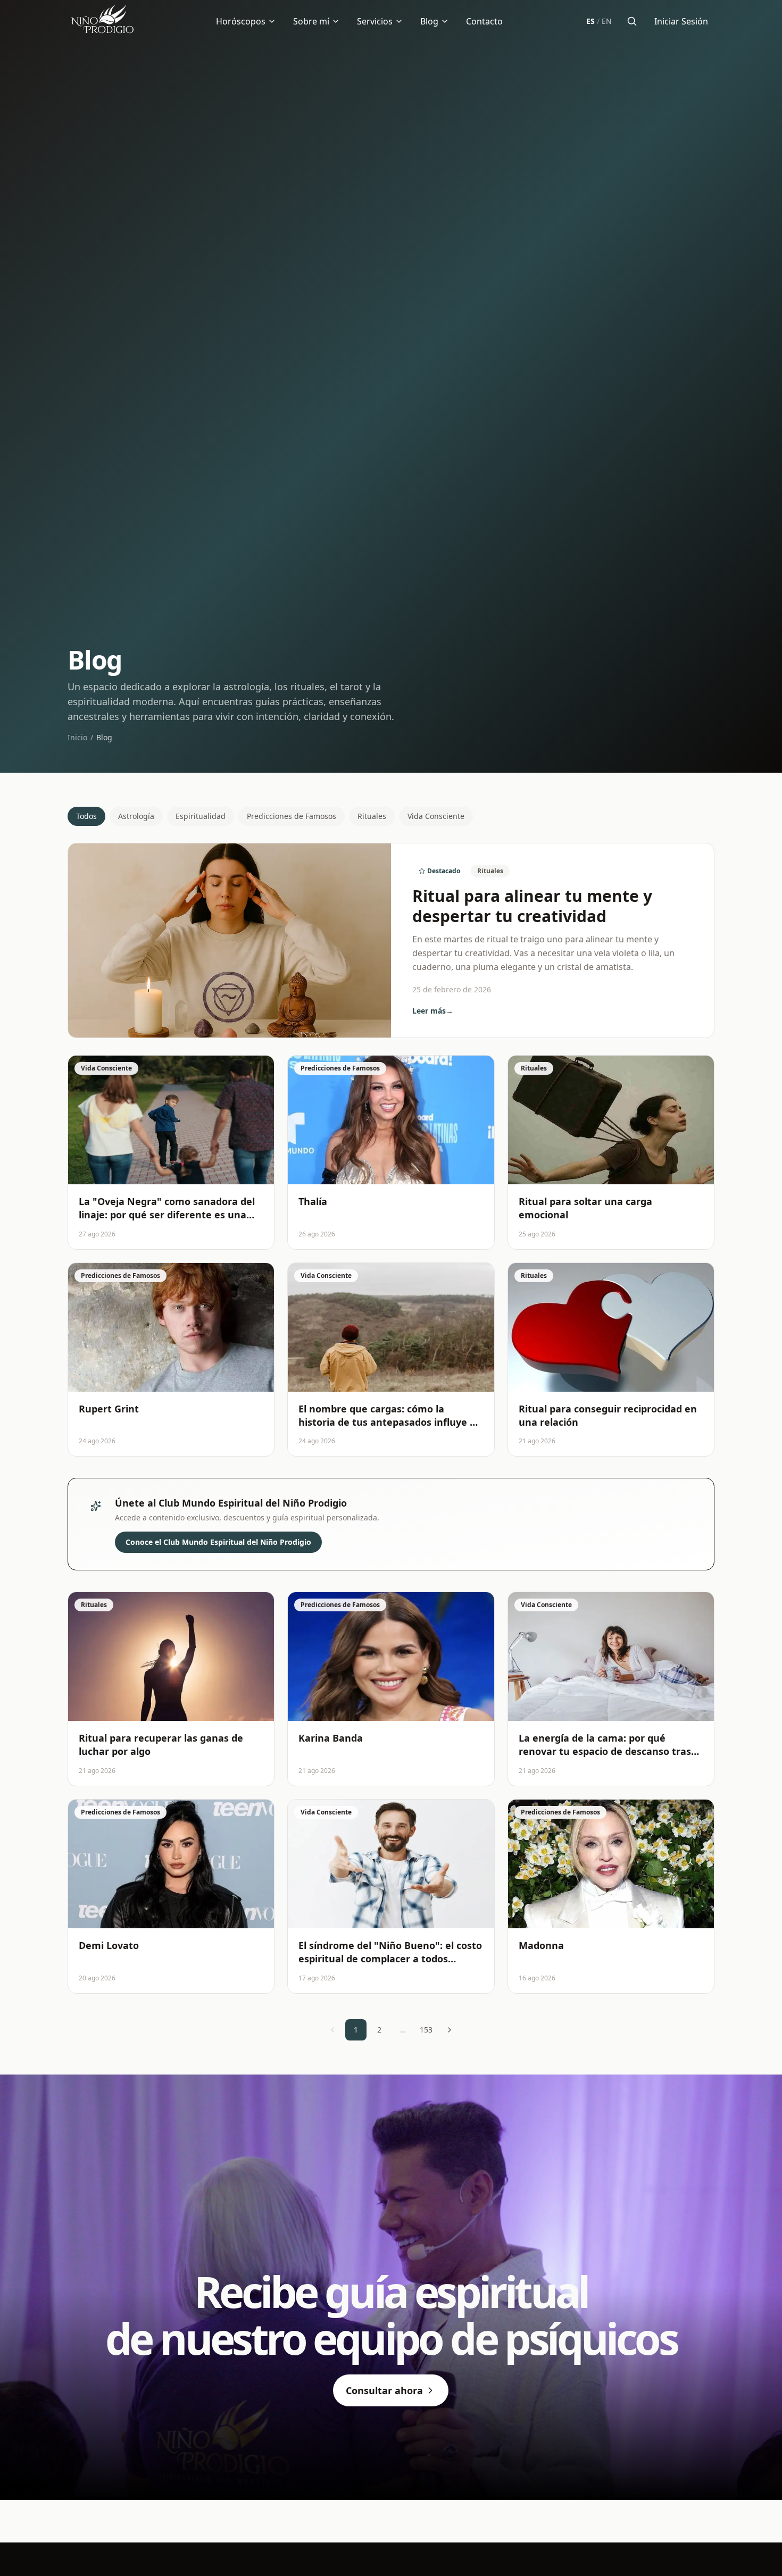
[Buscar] (632, 21)
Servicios (375, 21)
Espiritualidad (201, 816)
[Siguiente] (450, 2030)
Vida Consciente (436, 816)
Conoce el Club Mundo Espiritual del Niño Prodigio (218, 1542)
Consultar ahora (384, 2390)
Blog (429, 21)
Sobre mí (311, 21)
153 (426, 2030)
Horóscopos (241, 21)
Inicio (77, 737)
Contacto (484, 21)
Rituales (372, 816)
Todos (86, 816)
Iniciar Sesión (681, 21)
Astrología (136, 816)
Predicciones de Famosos (292, 816)
